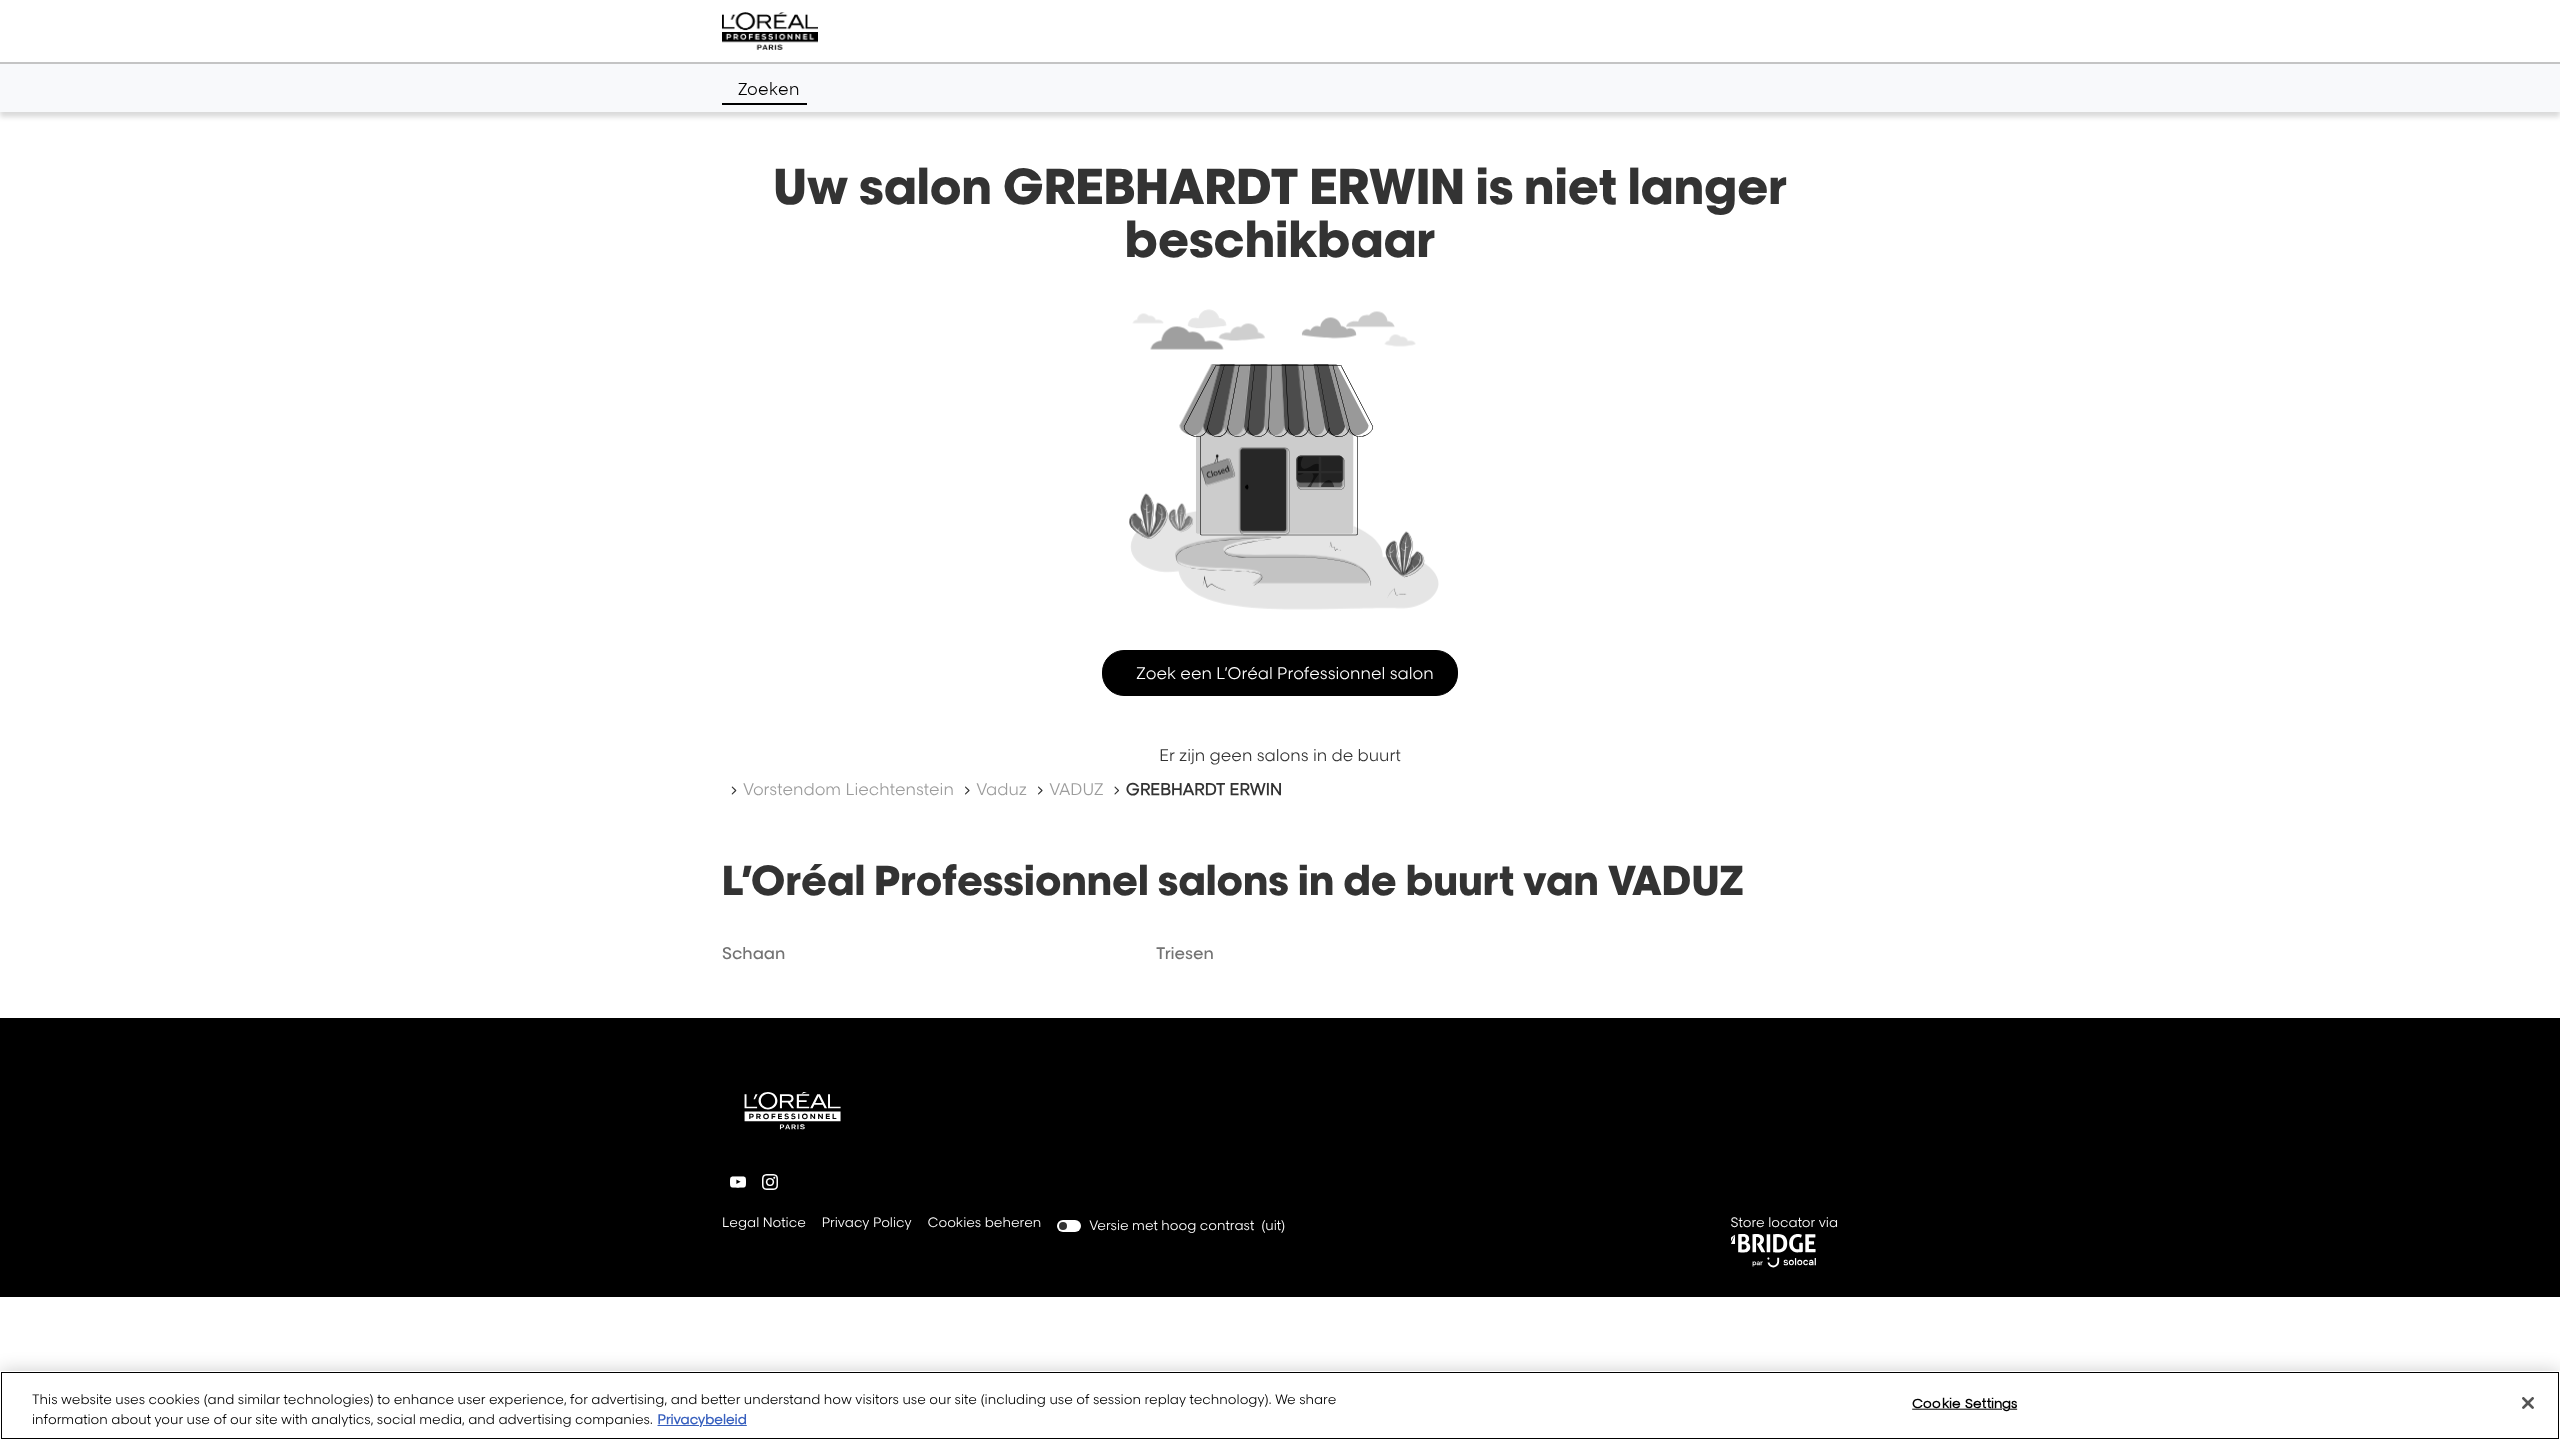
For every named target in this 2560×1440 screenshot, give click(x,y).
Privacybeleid (702, 1419)
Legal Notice (764, 1224)
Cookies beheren (985, 1223)
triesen (1185, 953)
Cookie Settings (1964, 1403)
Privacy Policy (867, 1224)
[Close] (2528, 1403)
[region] (1280, 1405)
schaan (753, 953)
